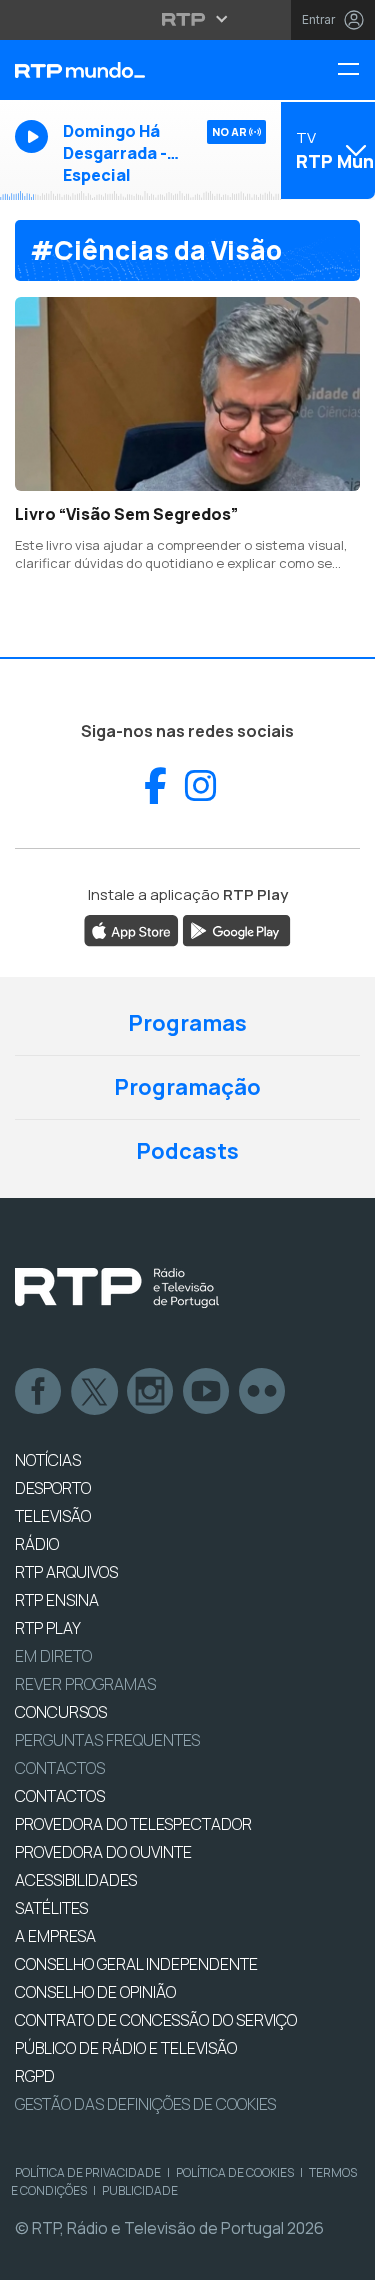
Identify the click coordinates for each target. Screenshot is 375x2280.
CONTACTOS (60, 1796)
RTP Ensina (57, 1600)
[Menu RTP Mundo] (356, 70)
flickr (263, 1392)
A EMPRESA (55, 1936)
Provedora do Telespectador (133, 1824)
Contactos (60, 1768)
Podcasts (187, 1151)
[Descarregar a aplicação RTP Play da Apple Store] (131, 929)
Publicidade (140, 2190)
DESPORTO (53, 1488)
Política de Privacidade (88, 2172)
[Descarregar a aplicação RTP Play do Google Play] (236, 929)
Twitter (95, 1392)
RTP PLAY (48, 1628)
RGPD (35, 2076)
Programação (187, 1087)
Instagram (151, 1392)
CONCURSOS (61, 1712)
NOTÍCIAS (48, 1460)
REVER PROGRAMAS (85, 1684)
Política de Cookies (235, 2172)
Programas (187, 1023)
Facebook (39, 1392)
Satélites (51, 1908)
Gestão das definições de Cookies (145, 2104)
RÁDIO (37, 1544)
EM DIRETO (53, 1656)
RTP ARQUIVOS (66, 1572)
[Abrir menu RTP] (187, 19)
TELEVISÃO (53, 1516)
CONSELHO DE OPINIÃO (95, 1992)
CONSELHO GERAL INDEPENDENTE (136, 1964)
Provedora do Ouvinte (103, 1852)
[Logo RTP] (117, 1288)
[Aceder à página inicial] (125, 70)
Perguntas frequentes (107, 1740)
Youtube (207, 1392)
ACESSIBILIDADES (76, 1880)
